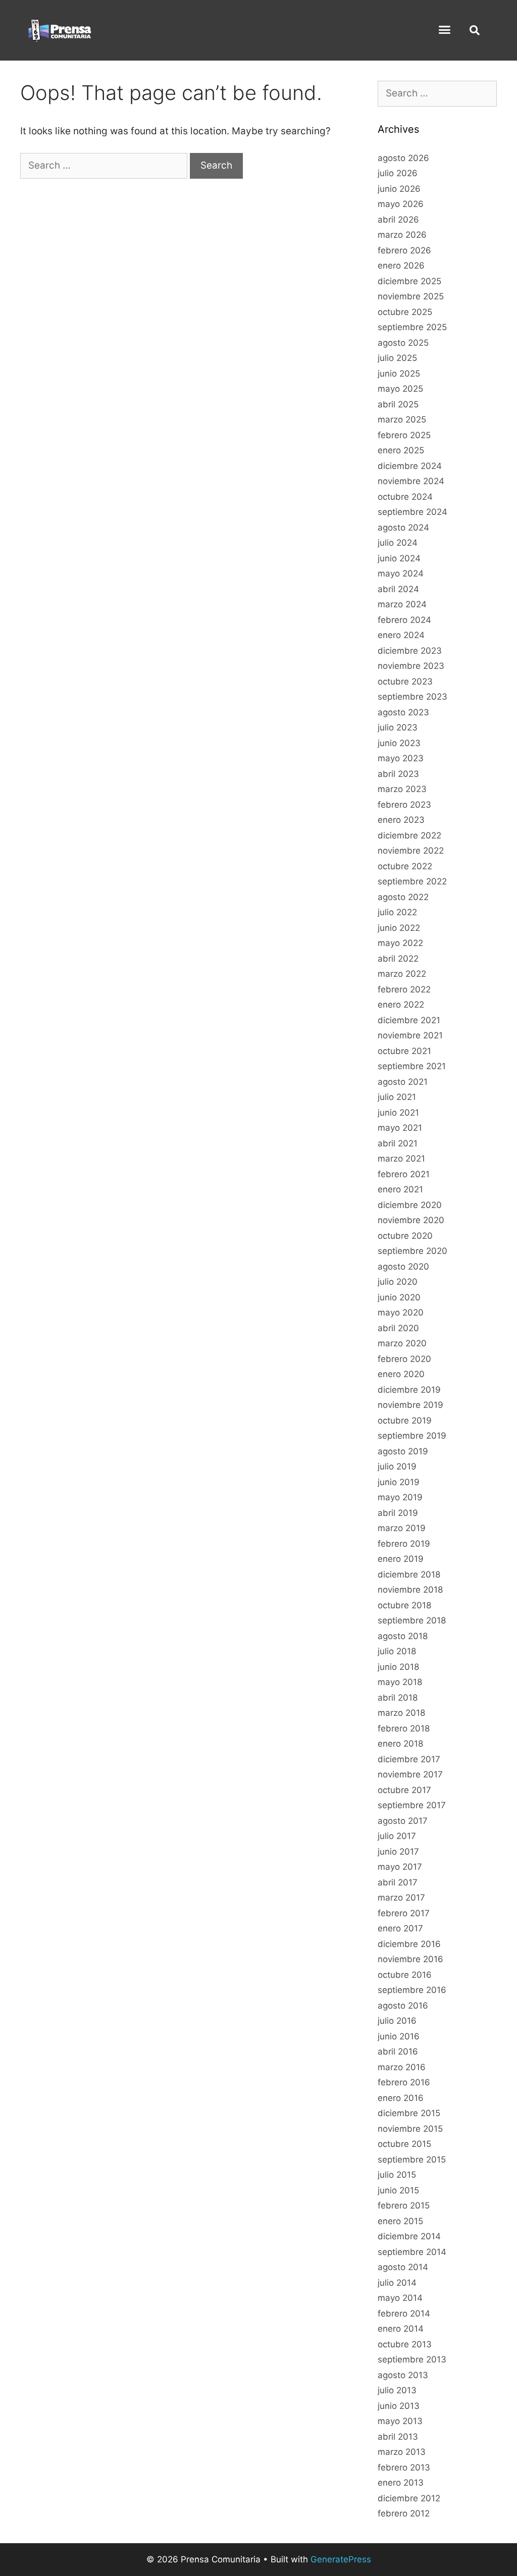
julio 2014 (397, 2283)
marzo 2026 (402, 235)
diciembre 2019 (409, 1390)
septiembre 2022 (412, 881)
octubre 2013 (405, 2344)
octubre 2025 (405, 312)
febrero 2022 (404, 989)
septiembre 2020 (412, 1251)
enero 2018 (400, 1744)
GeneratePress (341, 2559)
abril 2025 (398, 404)
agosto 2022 (403, 897)
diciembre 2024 (410, 466)
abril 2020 (398, 1328)
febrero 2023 (404, 805)
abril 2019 (398, 1513)
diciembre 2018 (409, 1574)
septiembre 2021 (412, 1066)
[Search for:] (105, 165)
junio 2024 (399, 558)
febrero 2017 (404, 1913)
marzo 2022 (402, 974)
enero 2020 (401, 1374)
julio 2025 (397, 358)
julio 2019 (397, 1466)
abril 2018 (398, 1698)
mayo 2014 (400, 2298)
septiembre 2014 (412, 2252)
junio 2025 (399, 374)
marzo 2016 (402, 2067)
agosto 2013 (403, 2375)
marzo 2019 (402, 1528)
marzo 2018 (401, 1713)
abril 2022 (398, 959)
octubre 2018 (404, 1605)
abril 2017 (398, 1882)
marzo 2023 (402, 789)
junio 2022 (399, 928)
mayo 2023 (401, 758)
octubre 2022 (405, 866)
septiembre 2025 (412, 327)
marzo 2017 (401, 1898)
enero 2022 (401, 1005)
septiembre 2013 (412, 2359)
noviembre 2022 (411, 851)
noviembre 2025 (411, 296)
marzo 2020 (402, 1343)
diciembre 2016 (409, 1944)
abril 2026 (398, 220)
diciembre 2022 (409, 835)
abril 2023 (398, 774)
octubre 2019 (405, 1421)
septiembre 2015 (412, 2160)
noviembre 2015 (410, 2129)
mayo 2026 (401, 204)
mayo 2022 (400, 943)
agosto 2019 (403, 1451)
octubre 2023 (405, 681)
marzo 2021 (401, 1159)
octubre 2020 (405, 1236)
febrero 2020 (404, 1359)
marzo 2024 (402, 604)
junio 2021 (398, 1113)
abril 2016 (398, 2052)
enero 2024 (401, 635)
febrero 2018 (404, 1728)
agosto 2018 (403, 1636)
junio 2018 (398, 1667)
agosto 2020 (403, 1267)
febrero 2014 (404, 2314)
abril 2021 (398, 1143)
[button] (445, 30)
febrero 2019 (404, 1544)
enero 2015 (400, 2221)
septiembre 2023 (412, 697)
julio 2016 (397, 2021)
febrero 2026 (404, 250)
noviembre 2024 (411, 481)
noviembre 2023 (411, 666)
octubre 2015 (404, 2144)
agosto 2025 (403, 343)
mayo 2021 (400, 1128)
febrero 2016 (404, 2082)
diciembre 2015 (409, 2113)
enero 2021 (400, 1189)
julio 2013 (397, 2390)
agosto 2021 (403, 1082)
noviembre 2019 (410, 1405)
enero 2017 (400, 1928)
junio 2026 (399, 189)
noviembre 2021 (410, 1035)
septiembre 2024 (412, 512)
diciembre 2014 (409, 2236)
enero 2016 (401, 2098)
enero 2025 (401, 450)
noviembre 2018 (410, 1590)
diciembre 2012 (409, 2498)
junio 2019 (399, 1482)
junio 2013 (399, 2406)
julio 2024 (398, 543)
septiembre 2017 (412, 1805)
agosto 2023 (403, 712)
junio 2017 (398, 1852)
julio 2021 (397, 1097)
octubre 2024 (405, 497)
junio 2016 (399, 2036)
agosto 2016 (403, 2006)
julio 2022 (397, 912)
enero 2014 (401, 2329)
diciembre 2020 (410, 1205)
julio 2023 (398, 727)
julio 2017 (397, 1836)
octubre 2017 (404, 1790)
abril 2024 (398, 589)
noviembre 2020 (411, 1220)
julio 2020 (398, 1282)
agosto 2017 (403, 1821)
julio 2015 (397, 2175)
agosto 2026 (403, 158)
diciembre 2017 (409, 1759)
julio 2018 (397, 1651)
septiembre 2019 (412, 1436)
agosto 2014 (403, 2267)
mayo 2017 (400, 1867)
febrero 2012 (404, 2513)
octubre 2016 (405, 1975)
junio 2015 (398, 2190)
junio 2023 (399, 743)
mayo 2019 (400, 1497)
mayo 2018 (400, 1682)
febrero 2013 (404, 2467)
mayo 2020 (401, 1312)
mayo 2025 (400, 389)
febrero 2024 (404, 620)
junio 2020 (399, 1297)
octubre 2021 (404, 1051)
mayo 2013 (400, 2421)
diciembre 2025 (409, 281)
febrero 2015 (404, 2205)
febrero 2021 (404, 1174)
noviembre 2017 (410, 1774)
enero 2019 (401, 1559)
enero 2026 (401, 266)
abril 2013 (398, 2437)
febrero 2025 (404, 435)
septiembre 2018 (412, 1620)
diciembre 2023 (410, 651)
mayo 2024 (401, 573)
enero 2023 (401, 820)
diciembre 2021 (409, 1020)
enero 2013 (401, 2483)
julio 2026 (398, 173)
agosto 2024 (403, 528)
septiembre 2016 (412, 1990)
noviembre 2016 (410, 1959)
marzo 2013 (402, 2452)
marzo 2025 (402, 419)
